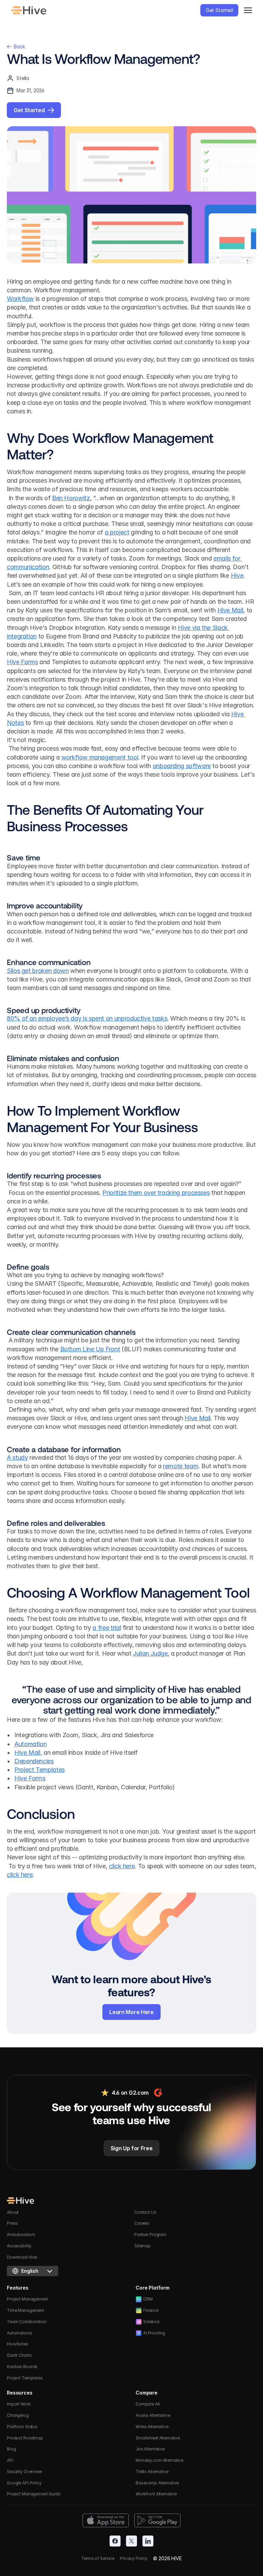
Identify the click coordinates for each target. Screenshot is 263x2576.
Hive (237, 575)
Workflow (20, 299)
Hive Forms (22, 662)
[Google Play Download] (157, 2520)
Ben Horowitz (71, 498)
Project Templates (40, 1770)
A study (17, 1457)
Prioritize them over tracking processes (156, 1193)
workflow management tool (100, 757)
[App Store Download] (106, 2520)
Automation (30, 1744)
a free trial (107, 1628)
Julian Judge (150, 1653)
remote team (181, 1466)
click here (122, 1866)
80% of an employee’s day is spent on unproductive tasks (87, 1018)
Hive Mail (230, 610)
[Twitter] (131, 2541)
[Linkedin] (148, 2541)
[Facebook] (115, 2541)
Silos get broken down (38, 971)
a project (117, 532)
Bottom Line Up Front (90, 1349)
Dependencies (34, 1761)
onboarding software (182, 766)
